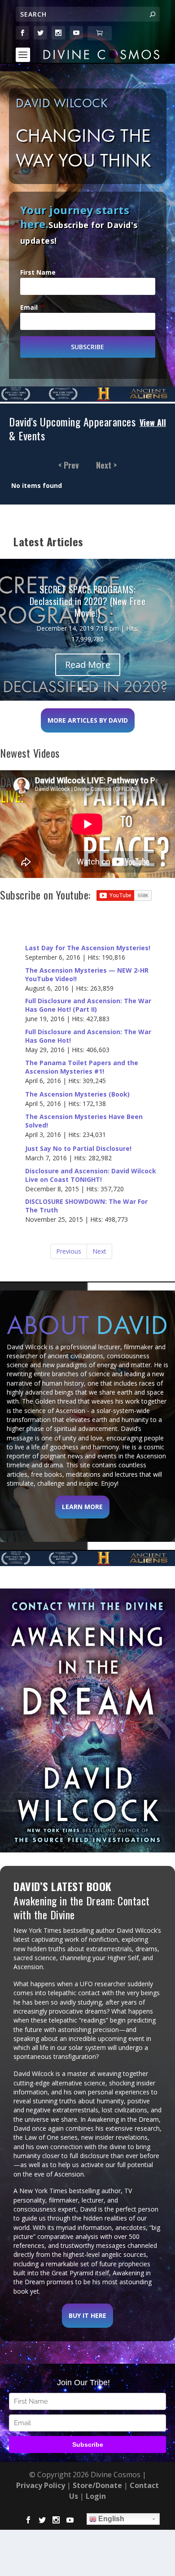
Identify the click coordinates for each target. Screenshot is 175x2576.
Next (99, 1251)
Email (33, 307)
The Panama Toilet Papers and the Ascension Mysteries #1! (82, 1067)
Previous (69, 1251)
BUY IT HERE (87, 2315)
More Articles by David (88, 720)
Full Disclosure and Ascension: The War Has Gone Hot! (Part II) (88, 1005)
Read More (88, 665)
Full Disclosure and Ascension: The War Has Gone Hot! (88, 1036)
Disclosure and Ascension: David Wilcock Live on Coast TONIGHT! (91, 1175)
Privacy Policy (41, 2485)
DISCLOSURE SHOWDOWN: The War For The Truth (86, 1206)
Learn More (82, 1507)
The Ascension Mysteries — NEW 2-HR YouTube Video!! (87, 975)
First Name (38, 272)
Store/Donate (97, 2485)
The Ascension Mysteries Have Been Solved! (84, 1121)
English (110, 2519)
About (87, 1325)
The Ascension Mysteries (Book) (77, 1094)
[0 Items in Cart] (100, 33)
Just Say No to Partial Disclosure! (78, 1149)
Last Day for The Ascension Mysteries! (88, 948)
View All (153, 423)
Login (96, 2496)
